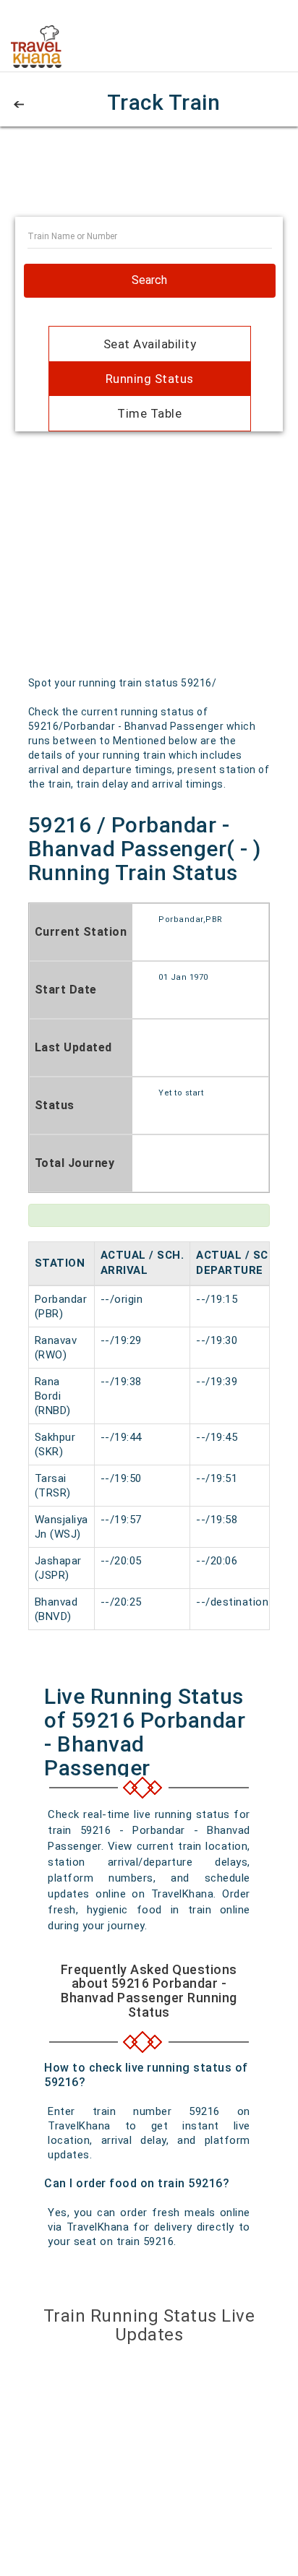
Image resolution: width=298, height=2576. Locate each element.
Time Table (149, 413)
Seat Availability (150, 344)
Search (149, 280)
